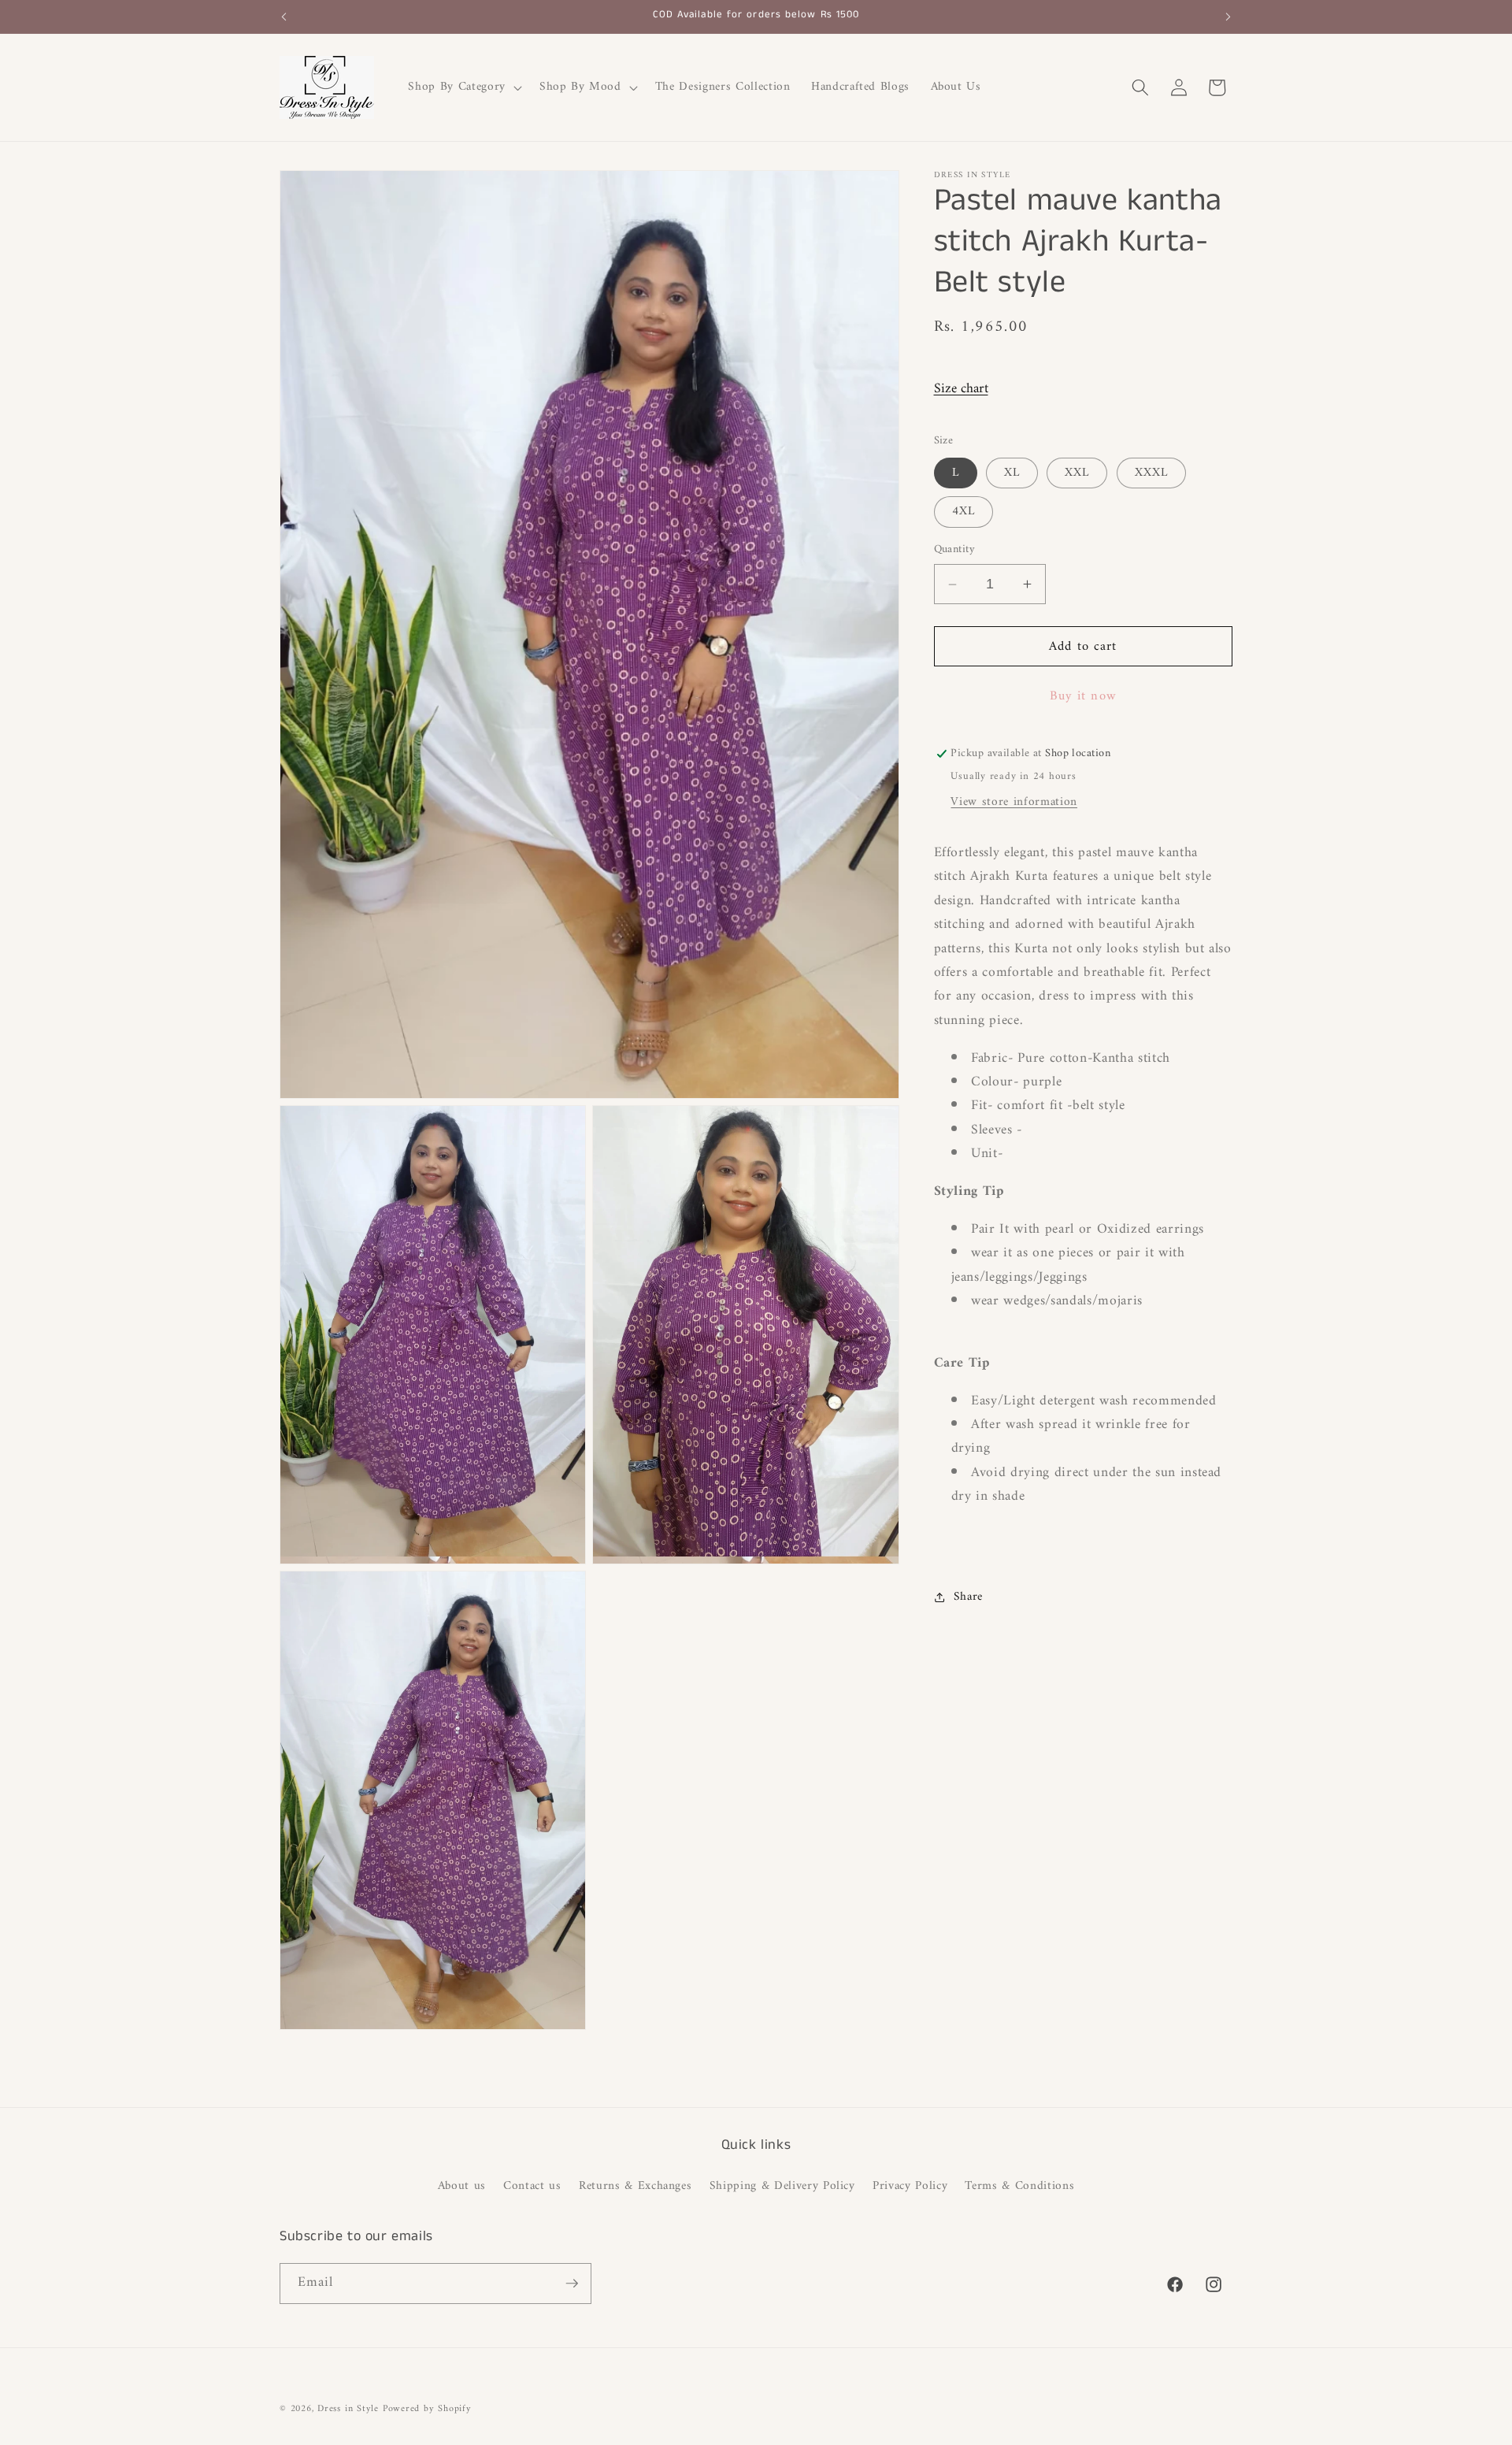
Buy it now (1083, 696)
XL (1012, 473)
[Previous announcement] (284, 17)
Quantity (955, 551)
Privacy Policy (910, 2186)
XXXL (1151, 473)
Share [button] (968, 1597)
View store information (1014, 802)
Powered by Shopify (427, 2409)
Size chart (961, 389)
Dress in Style (348, 2409)
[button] (463, 87)
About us (462, 2187)
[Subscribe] (572, 2284)
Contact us (532, 2186)
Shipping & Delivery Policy (782, 2186)
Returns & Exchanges (636, 2186)
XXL (1077, 473)
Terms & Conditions (1019, 2186)
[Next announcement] (1228, 17)
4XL (964, 512)
